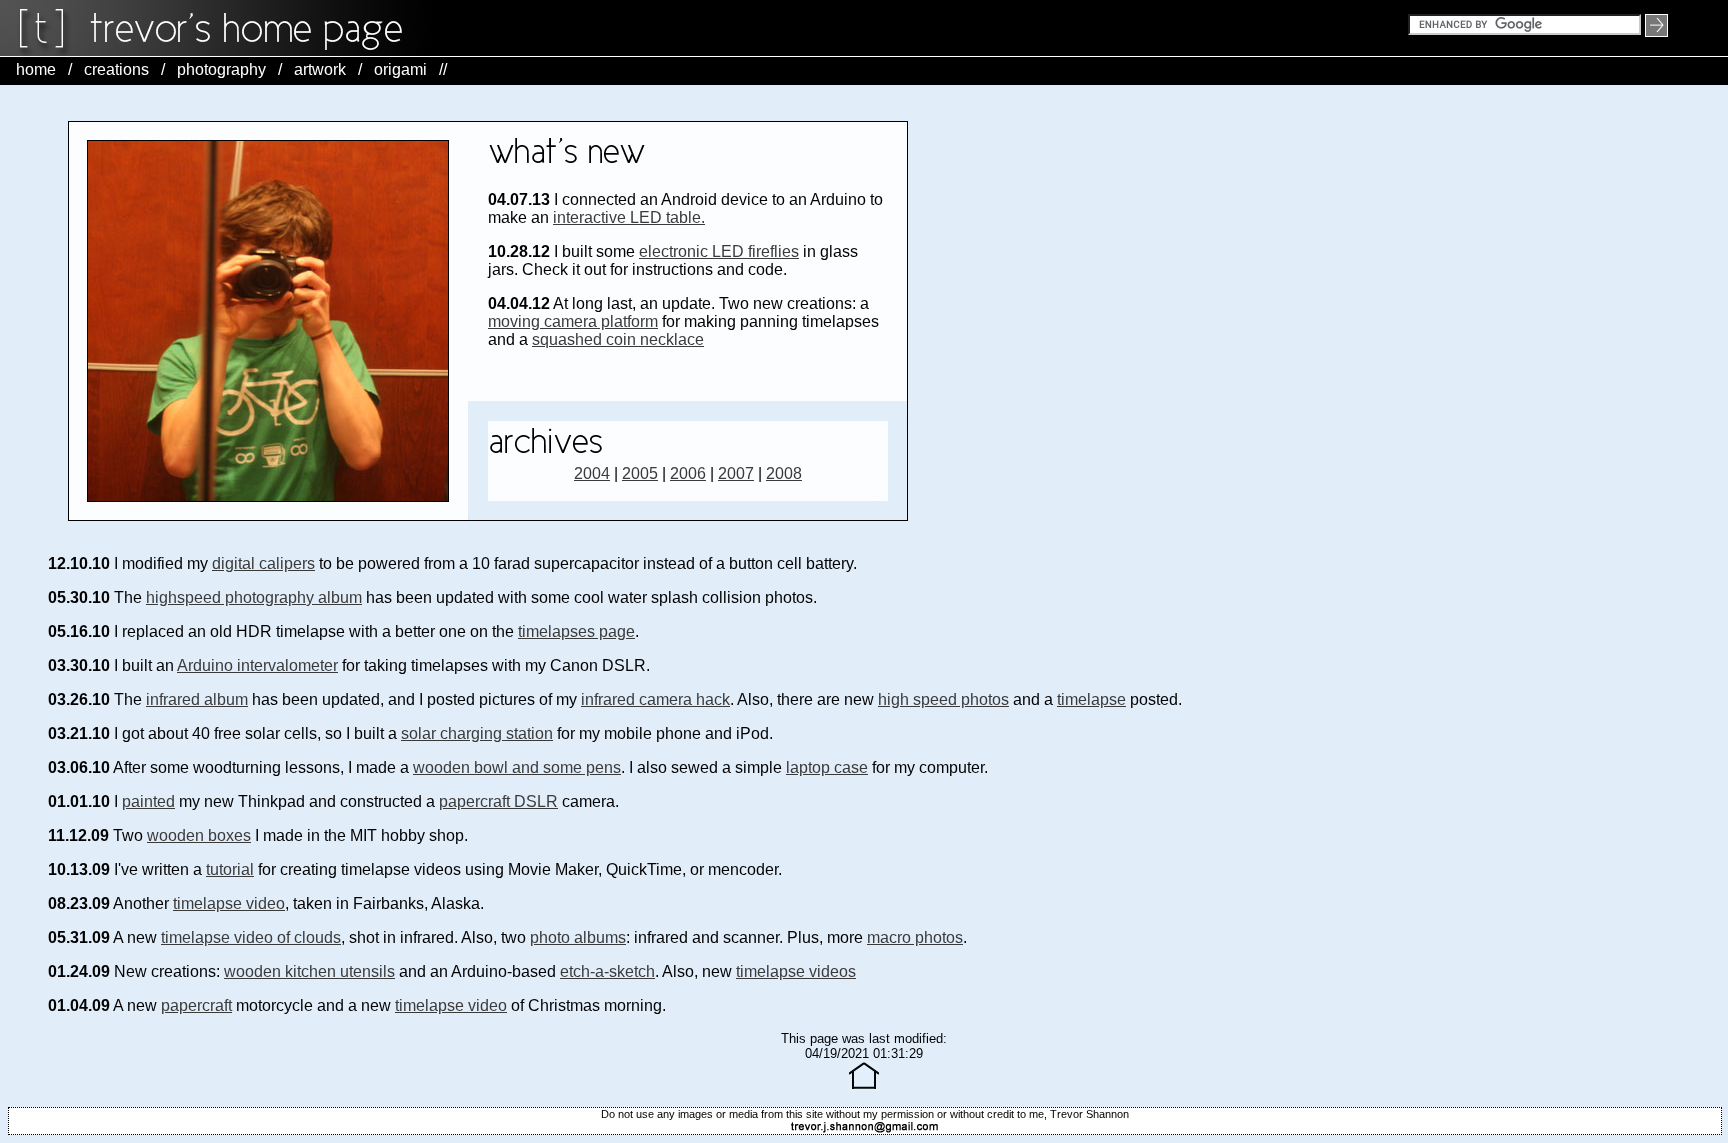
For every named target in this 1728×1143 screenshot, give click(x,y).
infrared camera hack (655, 699)
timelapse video (229, 903)
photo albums (578, 937)
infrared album (197, 699)
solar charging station (477, 733)
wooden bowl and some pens (517, 767)
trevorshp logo (250, 28)
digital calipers (263, 563)
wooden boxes (199, 835)
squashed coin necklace (618, 339)
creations (116, 69)
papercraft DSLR (498, 801)
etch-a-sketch (607, 971)
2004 (592, 473)
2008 (784, 473)
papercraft (196, 1005)
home (36, 69)
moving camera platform (573, 321)
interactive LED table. (629, 217)
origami (400, 69)
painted (148, 801)
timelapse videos (796, 971)
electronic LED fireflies (719, 251)
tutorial (230, 869)
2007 (736, 473)
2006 (688, 473)
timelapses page (576, 631)
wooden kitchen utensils (309, 971)
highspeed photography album (254, 597)
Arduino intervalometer (257, 665)
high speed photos (943, 699)
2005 (640, 473)
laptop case (827, 767)
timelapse (1091, 699)
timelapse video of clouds (251, 937)
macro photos (915, 937)
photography (221, 69)
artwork (320, 69)
